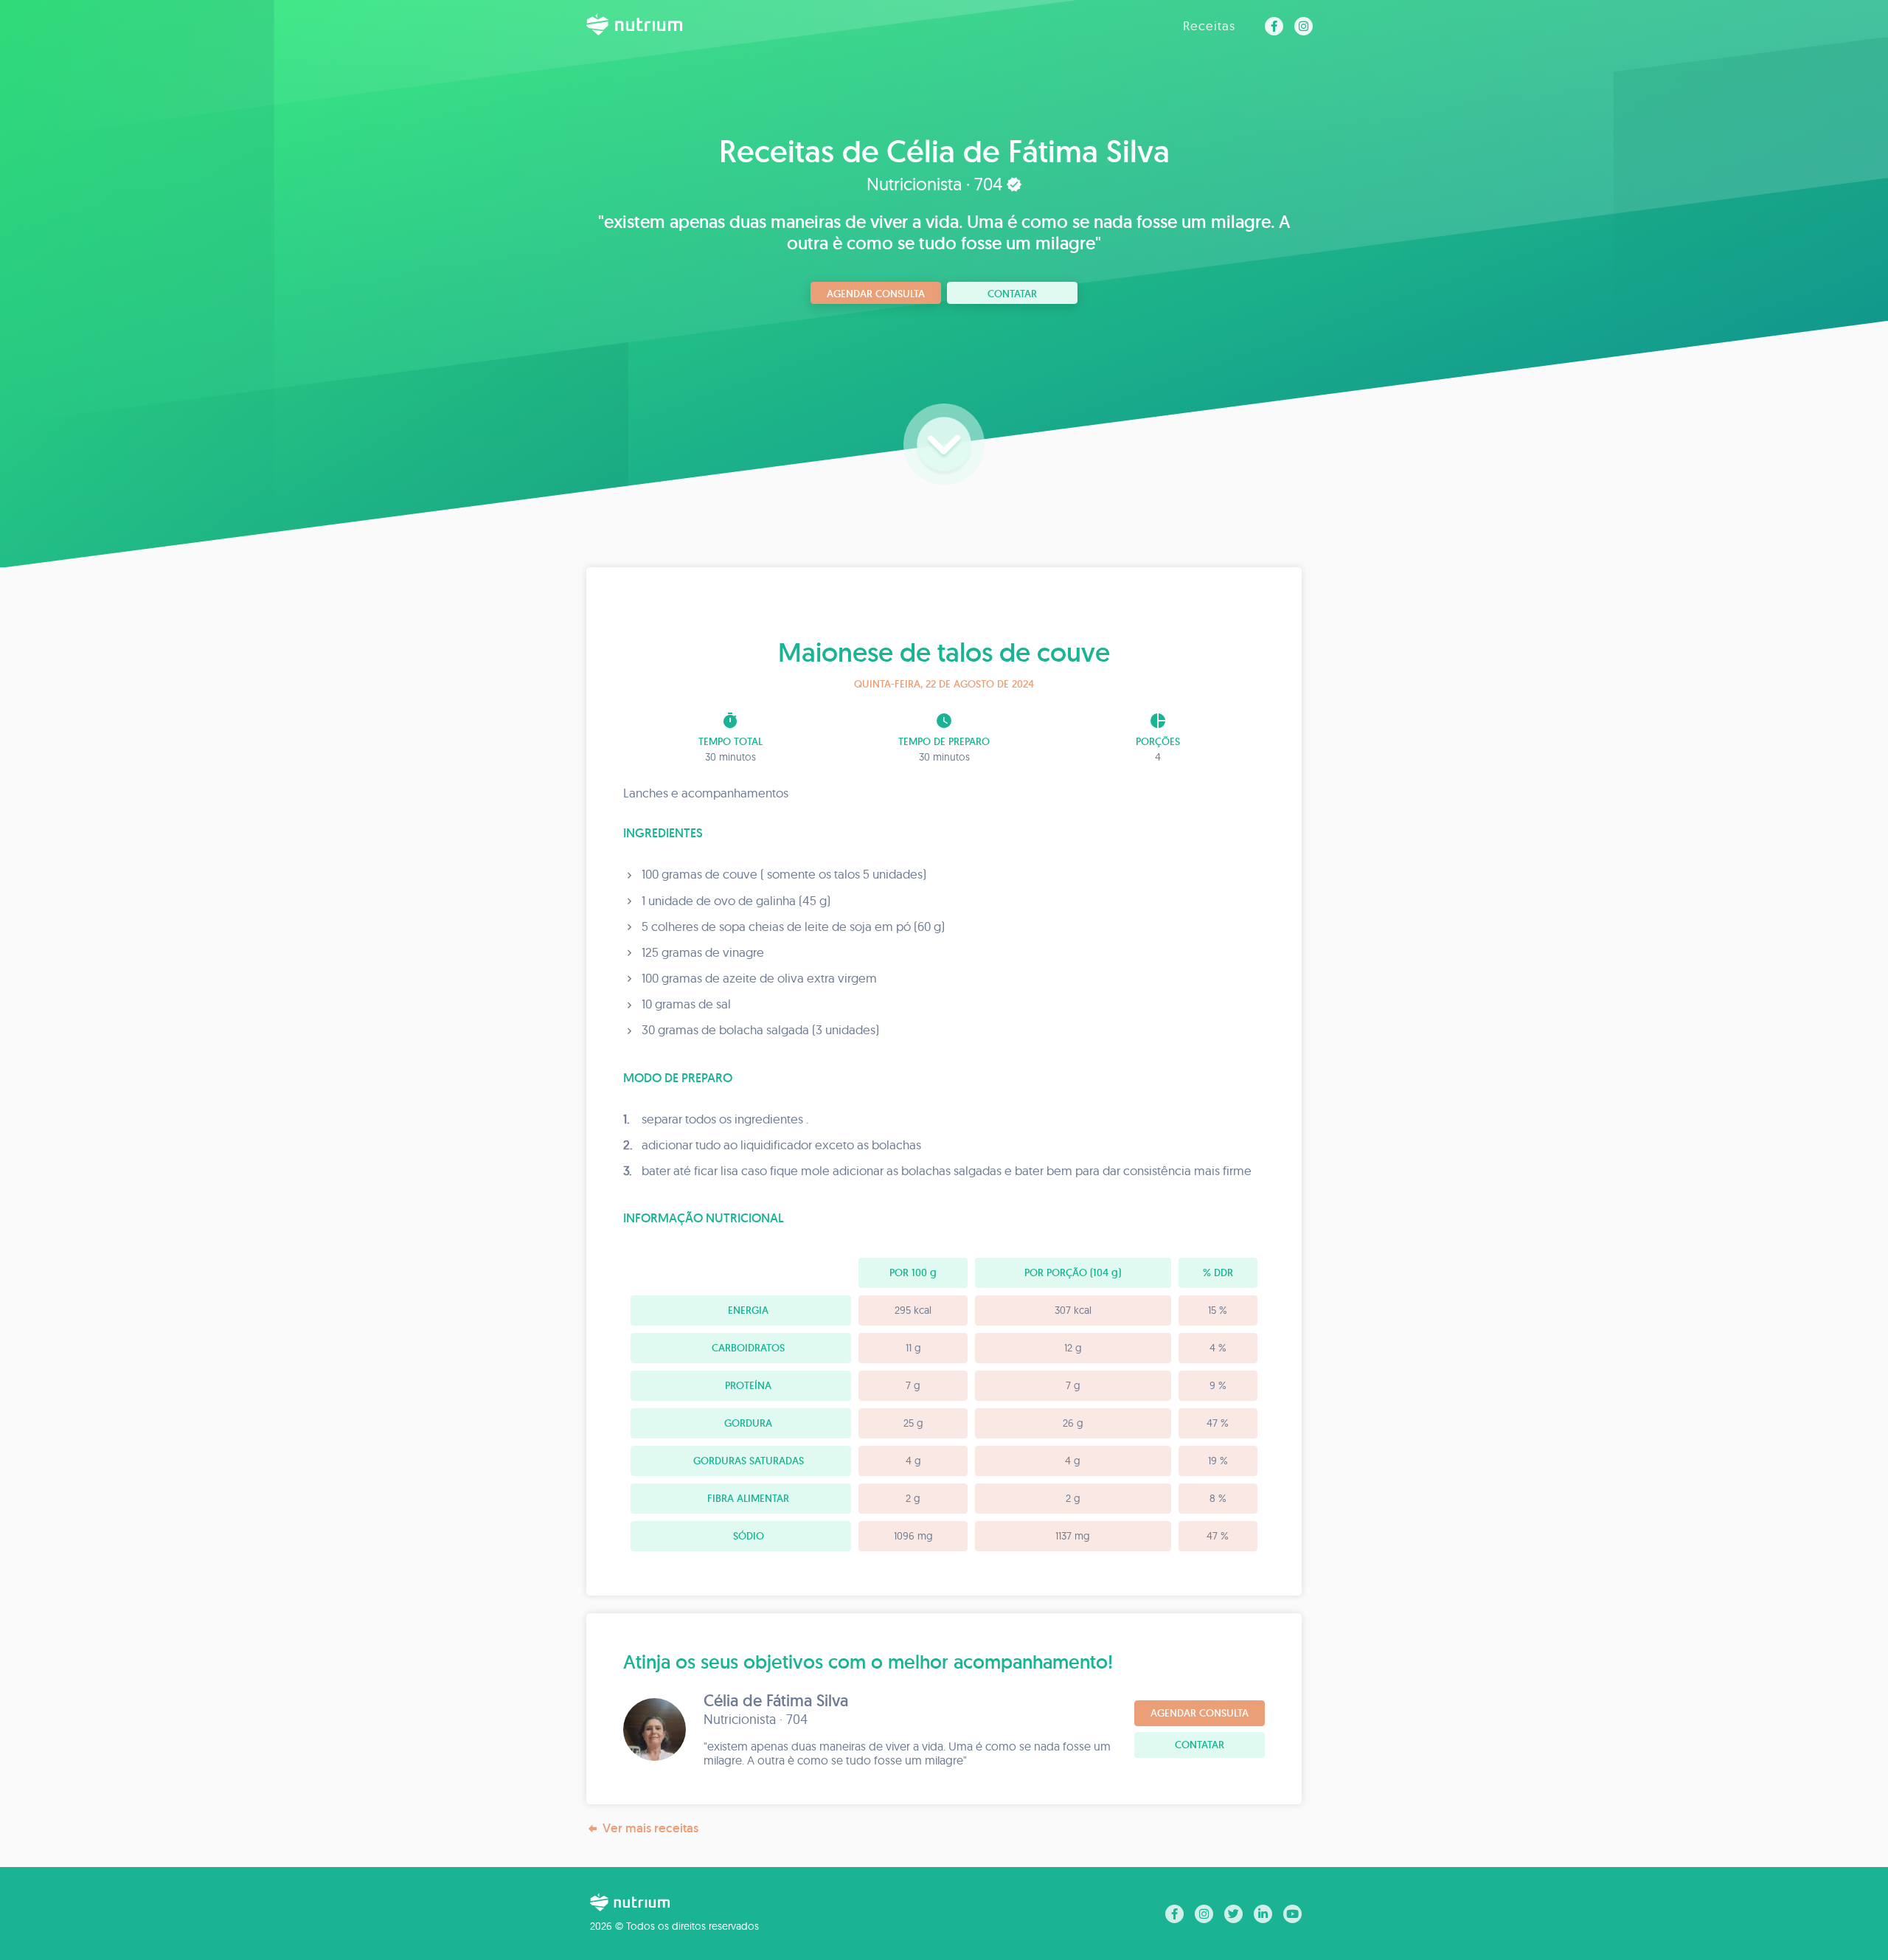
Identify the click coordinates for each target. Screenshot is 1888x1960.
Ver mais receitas (650, 1828)
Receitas (1209, 25)
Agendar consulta (876, 294)
